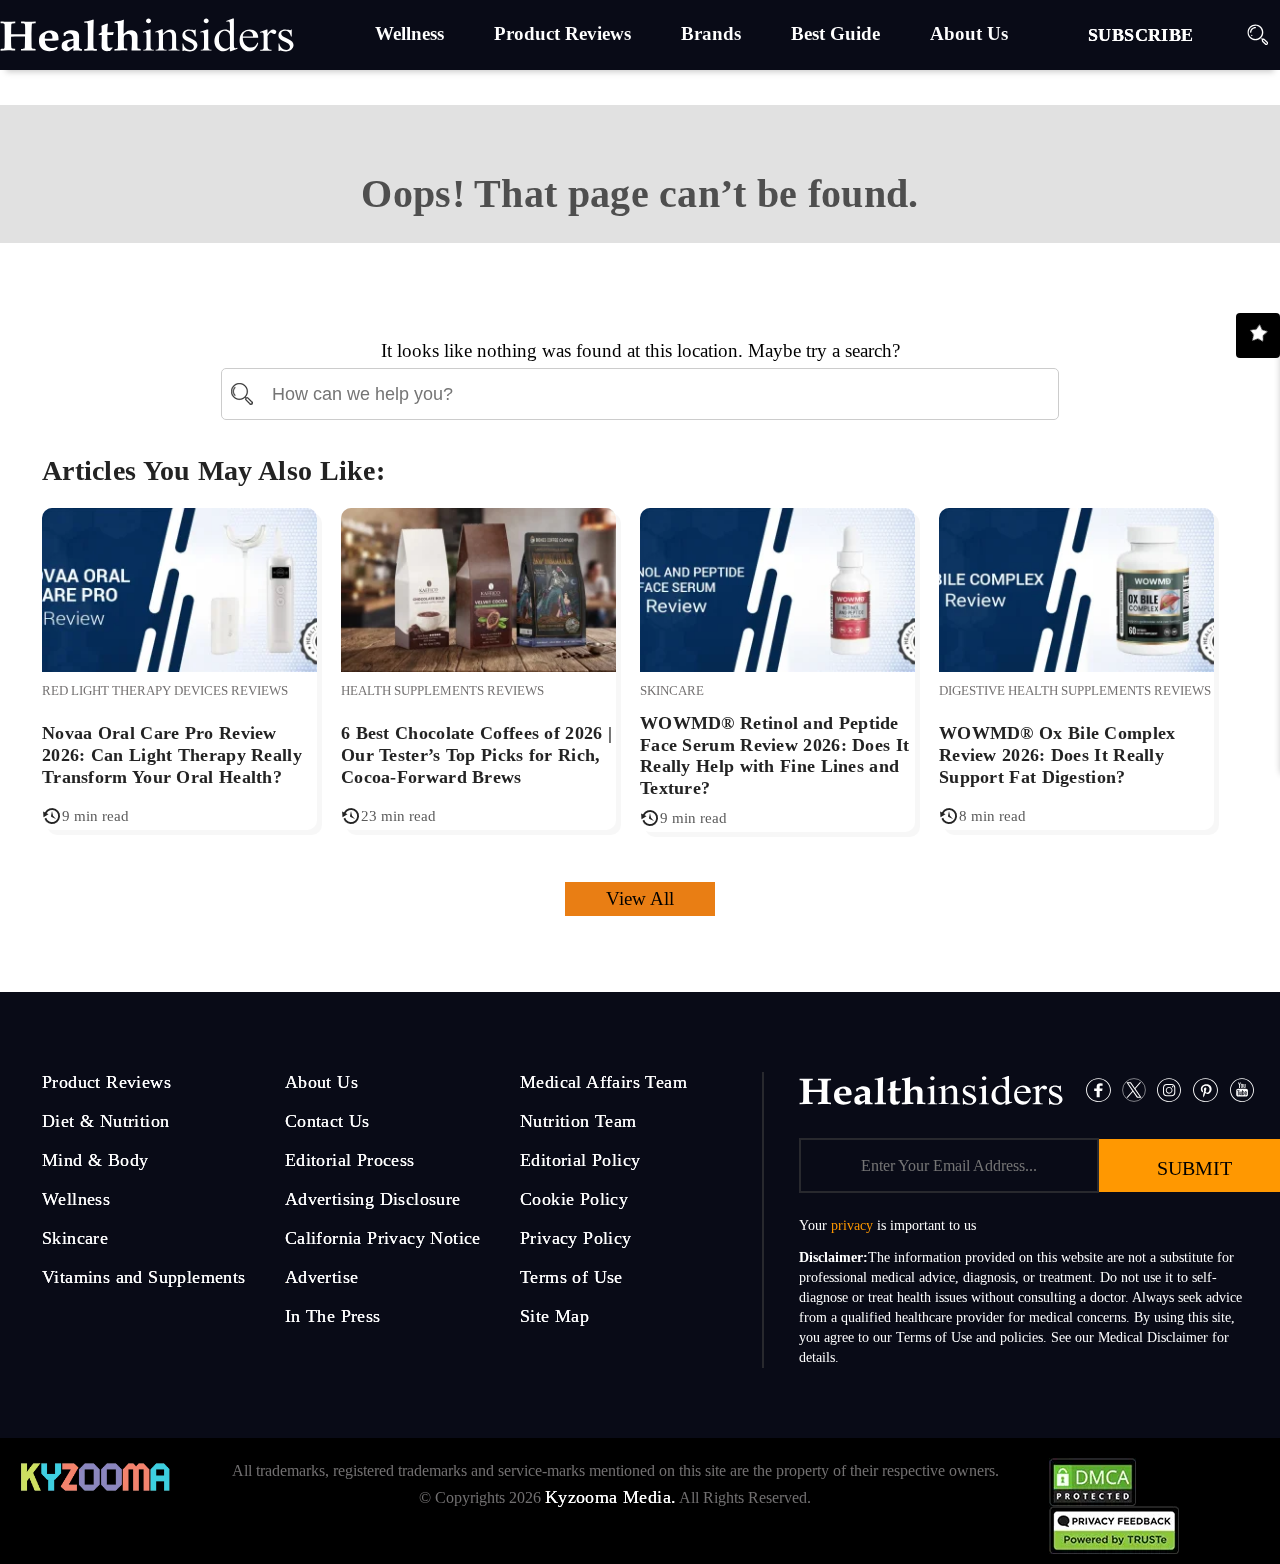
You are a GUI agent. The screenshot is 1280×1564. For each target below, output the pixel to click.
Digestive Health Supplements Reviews (1075, 690)
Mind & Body (95, 1160)
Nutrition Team (578, 1121)
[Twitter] (1134, 1088)
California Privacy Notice (383, 1238)
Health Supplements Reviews (442, 690)
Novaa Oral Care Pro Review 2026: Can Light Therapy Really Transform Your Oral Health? (172, 754)
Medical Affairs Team (603, 1082)
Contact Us (327, 1121)
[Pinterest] (1205, 1088)
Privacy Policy (576, 1238)
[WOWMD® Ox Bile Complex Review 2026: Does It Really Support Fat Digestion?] (1076, 587)
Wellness (76, 1199)
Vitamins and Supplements (144, 1277)
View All (640, 898)
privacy (852, 1225)
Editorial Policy (580, 1160)
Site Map (554, 1316)
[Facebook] (1098, 1088)
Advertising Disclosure (373, 1199)
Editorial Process (350, 1160)
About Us (321, 1082)
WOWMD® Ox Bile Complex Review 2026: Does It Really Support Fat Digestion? (1057, 754)
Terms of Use (571, 1277)
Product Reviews (106, 1082)
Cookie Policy (574, 1199)
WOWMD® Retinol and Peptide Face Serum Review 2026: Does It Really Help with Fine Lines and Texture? (774, 755)
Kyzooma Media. (611, 1497)
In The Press (333, 1316)
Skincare (672, 690)
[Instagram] (1169, 1088)
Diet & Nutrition (105, 1121)
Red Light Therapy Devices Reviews (165, 690)
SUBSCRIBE (1141, 35)
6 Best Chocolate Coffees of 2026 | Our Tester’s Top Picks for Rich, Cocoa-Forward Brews (476, 754)
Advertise (322, 1277)
